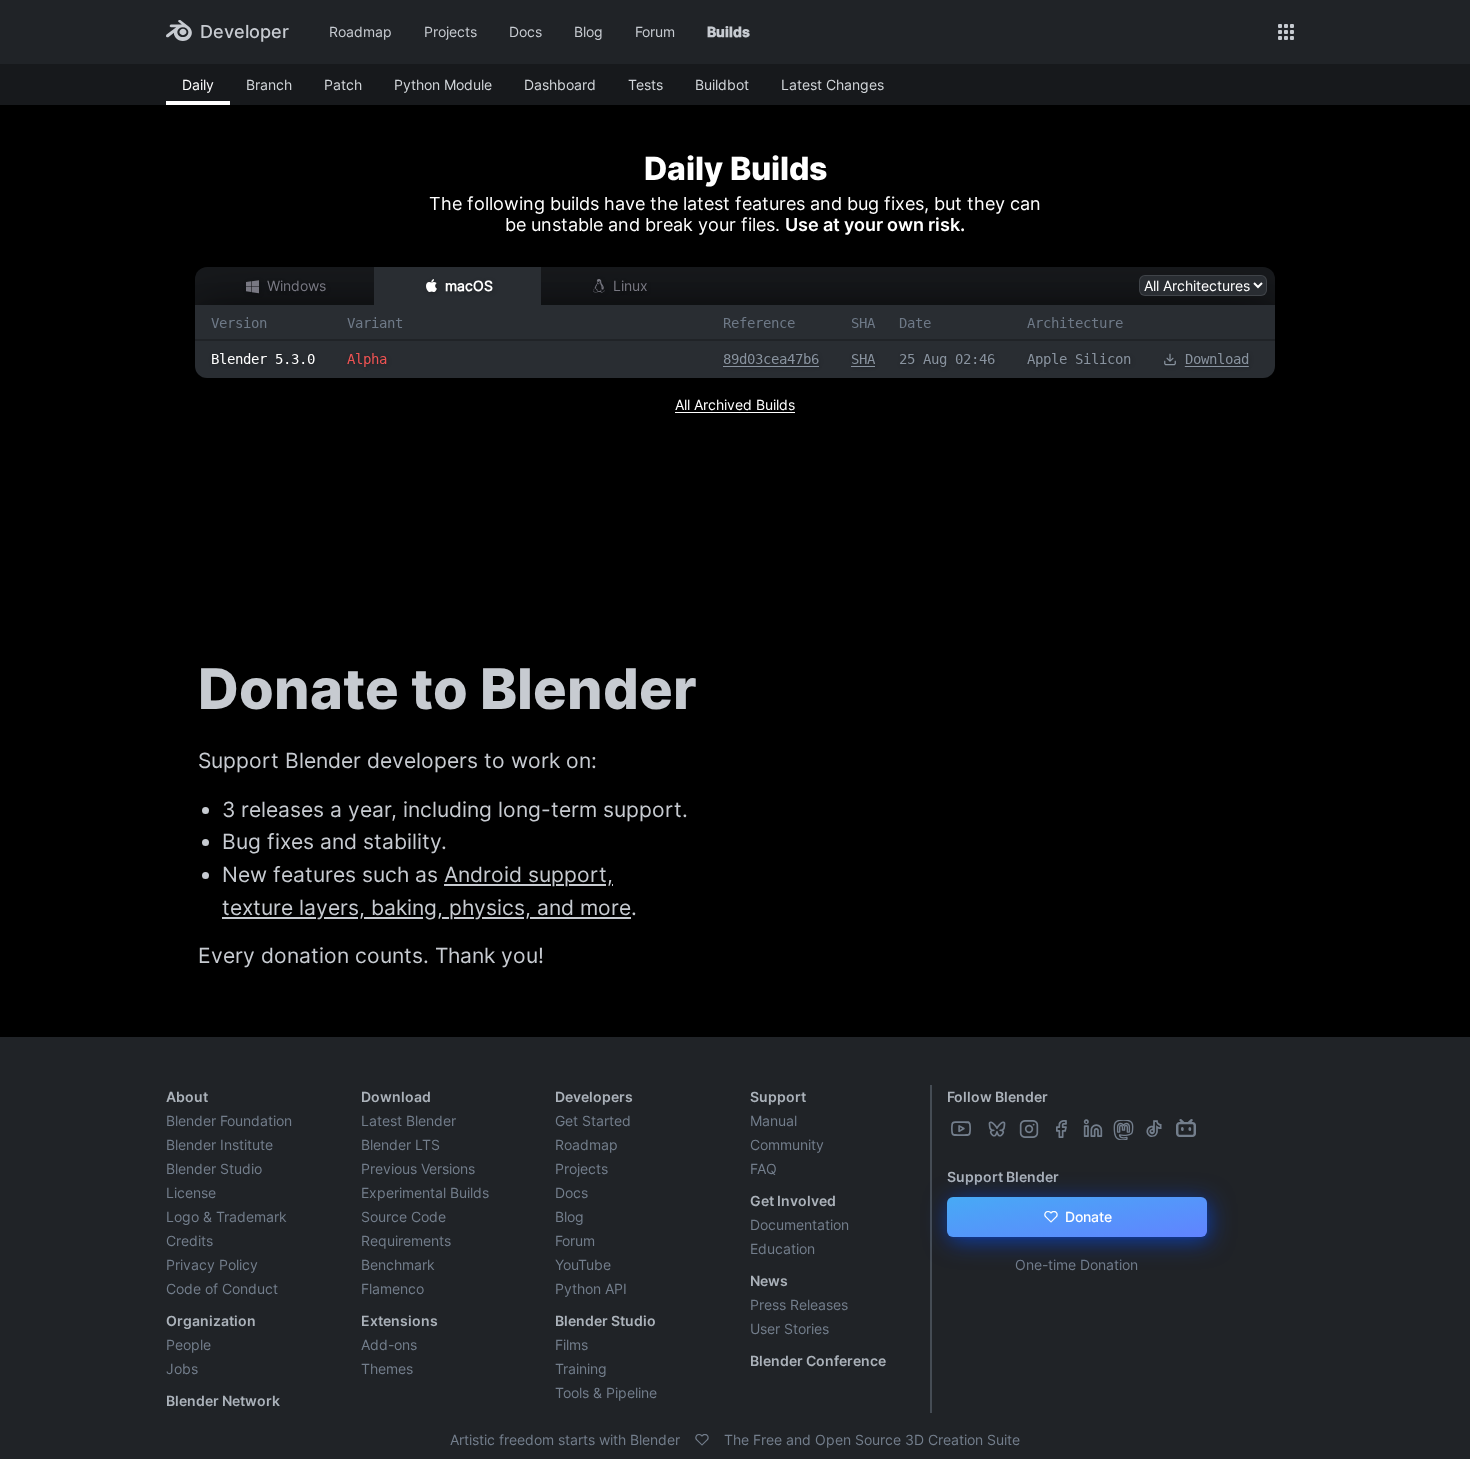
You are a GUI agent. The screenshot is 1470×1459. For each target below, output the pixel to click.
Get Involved (793, 1200)
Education (782, 1248)
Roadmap (360, 31)
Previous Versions (418, 1168)
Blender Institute (219, 1144)
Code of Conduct (222, 1288)
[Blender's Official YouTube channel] (963, 1129)
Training (581, 1368)
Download (1217, 359)
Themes (387, 1368)
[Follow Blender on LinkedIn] (1095, 1129)
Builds (728, 31)
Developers (594, 1096)
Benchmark (398, 1264)
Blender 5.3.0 (263, 359)
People (188, 1344)
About (187, 1096)
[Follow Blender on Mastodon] (1125, 1129)
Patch (343, 84)
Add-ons (389, 1344)
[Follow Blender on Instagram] (1031, 1129)
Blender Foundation (229, 1120)
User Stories (789, 1328)
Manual (773, 1120)
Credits (189, 1240)
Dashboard (560, 84)
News (769, 1280)
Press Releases (799, 1304)
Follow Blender (997, 1096)
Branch (269, 84)
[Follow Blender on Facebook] (1063, 1129)
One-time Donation (1076, 1264)
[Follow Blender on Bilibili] (1188, 1129)
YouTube (583, 1264)
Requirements (406, 1240)
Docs (525, 31)
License (191, 1192)
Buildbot (722, 84)
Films (571, 1344)
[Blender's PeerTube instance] (981, 1129)
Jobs (182, 1368)
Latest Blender (408, 1120)
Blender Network (223, 1400)
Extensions (399, 1320)
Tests (645, 84)
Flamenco (392, 1288)
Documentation (799, 1224)
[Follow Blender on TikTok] (1156, 1129)
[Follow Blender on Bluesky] (999, 1129)
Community (787, 1144)
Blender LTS (400, 1144)
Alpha (367, 359)
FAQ (763, 1168)
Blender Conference (818, 1360)
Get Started (593, 1120)
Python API (591, 1288)
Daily (198, 84)
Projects (450, 31)
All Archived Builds (735, 404)
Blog (588, 31)
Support (778, 1096)
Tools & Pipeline (606, 1392)
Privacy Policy (212, 1264)
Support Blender (1003, 1176)
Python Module (443, 84)
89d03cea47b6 (771, 359)
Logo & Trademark (226, 1216)
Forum (655, 31)
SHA (863, 359)
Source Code (403, 1216)
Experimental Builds (425, 1192)
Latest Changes (832, 84)
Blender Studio (214, 1168)
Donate (1086, 1216)
